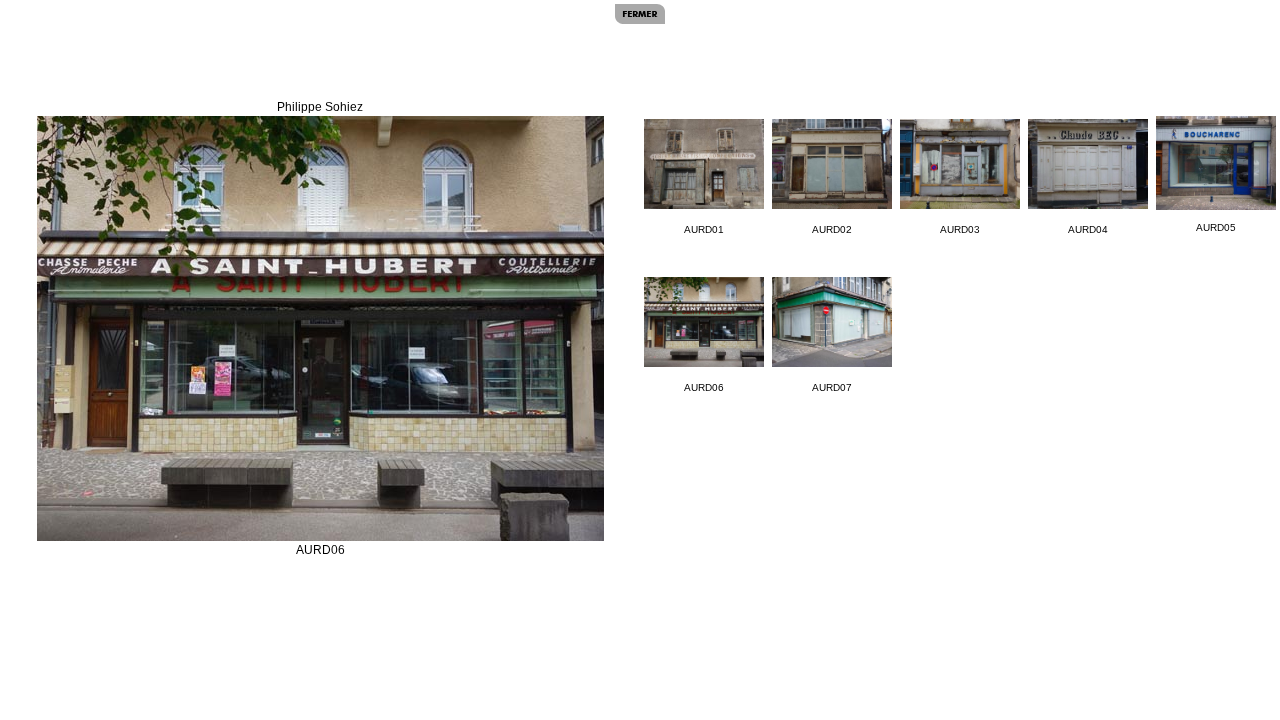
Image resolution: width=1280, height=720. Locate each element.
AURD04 (1088, 229)
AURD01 (704, 229)
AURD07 (832, 387)
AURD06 (704, 387)
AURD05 (1216, 227)
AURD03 (960, 229)
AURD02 (832, 229)
